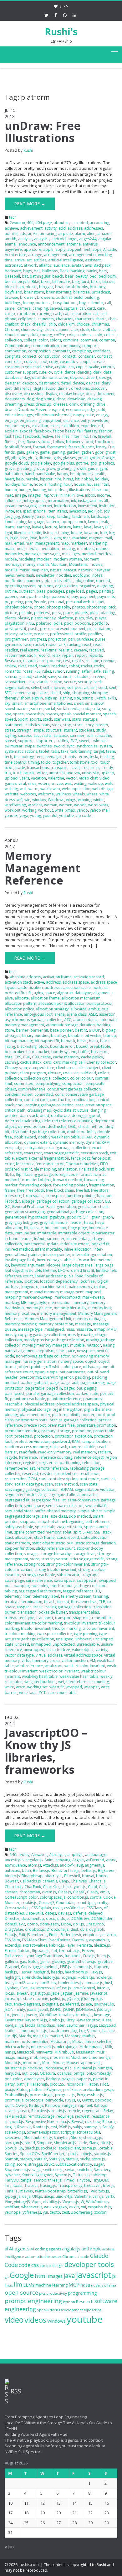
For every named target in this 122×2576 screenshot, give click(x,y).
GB (107, 1201)
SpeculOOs (30, 2154)
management (47, 543)
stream (102, 725)
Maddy (25, 2036)
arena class (77, 1014)
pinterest (42, 613)
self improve (54, 687)
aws (88, 265)
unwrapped (34, 1650)
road (33, 666)
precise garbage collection (73, 1420)
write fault (28, 1693)
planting (108, 613)
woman (51, 805)
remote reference (52, 1468)
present (47, 629)
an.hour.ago (96, 1855)
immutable (47, 1233)
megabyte (37, 1302)
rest (67, 661)
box (93, 287)
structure (54, 730)
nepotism (46, 1351)
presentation (99, 629)
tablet (44, 751)
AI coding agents (46, 2249)
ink (74, 501)
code (25, 2265)
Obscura (47, 2073)
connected (44, 1094)
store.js (98, 2159)
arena (60, 1014)
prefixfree (72, 2089)
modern (44, 559)
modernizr (59, 2057)
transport (59, 768)
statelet (40, 2159)
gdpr (99, 452)
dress (29, 404)
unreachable (88, 1644)
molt (86, 2057)
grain (96, 1217)
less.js (42, 2031)
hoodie (40, 484)
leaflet (10, 2031)
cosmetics (69, 362)
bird (85, 281)
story (89, 725)
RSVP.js (65, 2127)
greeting (24, 468)
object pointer (31, 1367)
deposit (77, 377)
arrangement (56, 255)
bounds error (62, 1046)
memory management (57, 1313)
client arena (66, 1068)
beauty (81, 276)
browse (11, 297)
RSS (37, 671)
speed (10, 719)
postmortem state (31, 1420)
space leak (44, 1527)
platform (65, 618)
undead (22, 1644)
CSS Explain (41, 1908)
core (79, 1105)
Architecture (15, 255)
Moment (91, 559)
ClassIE (79, 1892)
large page (104, 1265)
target (99, 751)
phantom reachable (28, 1399)
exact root (33, 1153)
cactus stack (31, 1062)
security (85, 682)
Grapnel (12, 1967)
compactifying (48, 1083)
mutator (94, 1345)
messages (71, 554)
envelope (100, 420)
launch (80, 522)
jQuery (28, 516)
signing (66, 698)
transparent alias (84, 1612)
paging (90, 1388)
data (107, 372)
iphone (39, 511)
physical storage (36, 1409)
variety (101, 1650)
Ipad (27, 511)
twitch (29, 773)
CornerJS (46, 1903)
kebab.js (66, 2015)
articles (40, 260)
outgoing (105, 586)
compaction (73, 1083)
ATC (68, 1020)
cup (79, 367)
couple (86, 362)
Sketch (100, 698)
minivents (44, 2052)
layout (93, 522)
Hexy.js (96, 1972)
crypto (61, 367)
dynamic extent (38, 1142)
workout (46, 810)
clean (49, 329)
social (50, 709)
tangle (26, 2180)
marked (56, 2036)
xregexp (60, 2207)
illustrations (79, 490)
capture (71, 308)
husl (108, 1983)
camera (24, 308)
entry (85, 420)
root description (63, 1479)
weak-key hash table (40, 1676)
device (78, 383)
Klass (107, 2020)
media (32, 549)
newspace (86, 1351)
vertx (110, 2196)
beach (58, 276)
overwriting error (58, 1377)
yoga (24, 816)
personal (56, 602)
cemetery (46, 319)
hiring (68, 479)
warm (33, 789)
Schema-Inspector (43, 2132)
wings (71, 800)
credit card (31, 367)
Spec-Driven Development (60, 2310)
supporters (44, 741)
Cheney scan (16, 1068)
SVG (74, 741)
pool (68, 623)
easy (53, 410)
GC (7, 1207)
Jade (56, 1993)
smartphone (35, 703)
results (78, 661)
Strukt (49, 2164)
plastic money (43, 618)
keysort (32, 2020)
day (27, 377)
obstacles (53, 581)
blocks (31, 287)
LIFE (108, 527)
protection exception (73, 1436)
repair (68, 655)
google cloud (16, 463)
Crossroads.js (17, 1908)
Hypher (11, 1988)
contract (104, 356)
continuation (83, 1100)
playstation (15, 623)
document (105, 394)
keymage (102, 2015)
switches (44, 746)
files (66, 436)
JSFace (86, 2004)
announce (27, 244)
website (12, 794)
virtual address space (83, 1655)
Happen (101, 1967)
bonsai (88, 1876)
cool (43, 362)
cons (59, 1094)
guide (93, 468)
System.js (63, 2175)
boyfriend (13, 292)
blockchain (14, 287)
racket (39, 644)
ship (67, 693)
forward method (68, 1180)
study (101, 730)
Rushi (28, 150)
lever (99, 527)
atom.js (34, 1865)
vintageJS (22, 2202)
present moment (71, 629)
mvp (36, 570)
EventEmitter (59, 1940)
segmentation (17, 687)
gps (93, 463)
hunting (39, 490)
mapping (13, 1297)
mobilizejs (39, 2057)
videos (35, 2320)
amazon (104, 234)
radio (51, 644)
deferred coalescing (23, 1121)
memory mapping (21, 1324)
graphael (106, 1961)
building (92, 297)
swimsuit (99, 741)
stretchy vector (54, 1559)
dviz (84, 1929)
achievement (31, 228)
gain (20, 452)
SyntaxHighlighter (38, 2175)
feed (17, 436)
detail (66, 383)
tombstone (80, 762)
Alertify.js (57, 1855)
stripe (39, 730)
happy (63, 474)
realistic (65, 650)
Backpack (102, 265)
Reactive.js (41, 2111)
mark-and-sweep (38, 1297)
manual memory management (57, 1292)
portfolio (100, 623)
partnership (39, 596)
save (52, 677)
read (97, 644)
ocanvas (64, 2073)
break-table (100, 1046)
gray (9, 1222)
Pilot (104, 2084)
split (77, 1532)
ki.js (44, 2020)
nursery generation (39, 1361)
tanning (85, 751)
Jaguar (67, 1993)
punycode (54, 2100)
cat (66, 314)
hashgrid (41, 1972)
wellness (63, 794)
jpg (17, 516)
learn (9, 527)
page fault (70, 1383)
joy (107, 511)
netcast (70, 570)
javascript (77, 511)
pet (102, 602)
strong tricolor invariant (55, 1569)
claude (83, 2256)
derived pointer (32, 1126)
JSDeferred (70, 2004)
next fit (103, 1351)
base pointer (61, 1030)
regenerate (92, 2111)
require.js (65, 2116)
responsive (51, 661)
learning (23, 527)
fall (80, 431)
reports (95, 655)
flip (19, 1174)
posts (33, 629)
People (40, 602)
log (74, 2031)
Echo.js (11, 1935)
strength (24, 730)
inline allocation (78, 1249)
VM (92, 1660)
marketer (79, 543)
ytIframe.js (32, 2212)
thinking (107, 757)
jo (64, 1999)
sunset (10, 741)
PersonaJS (39, 2084)
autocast (12, 1870)
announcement (51, 244)
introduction (65, 506)
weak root (54, 1666)
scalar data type (29, 1484)
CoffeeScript (16, 1897)
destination (49, 383)
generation (66, 1207)
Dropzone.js (58, 1929)
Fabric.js (56, 1945)
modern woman (68, 559)
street (10, 730)
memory (81, 1302)
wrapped (74, 1687)
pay (75, 596)
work (104, 805)
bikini (46, 281)
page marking (93, 1383)
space (18, 714)
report (81, 655)
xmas (70, 810)
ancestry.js (14, 1860)
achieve (11, 228)
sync (71, 746)
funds (10, 452)
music (25, 570)
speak (65, 714)
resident (47, 1474)
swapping (21, 1586)
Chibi (92, 1887)
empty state (84, 415)
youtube (66, 816)
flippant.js (41, 1951)
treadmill (99, 1618)
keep (51, 516)
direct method (91, 1126)
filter (75, 436)
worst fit (57, 1687)
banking (77, 271)
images (34, 495)
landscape (100, 516)
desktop (30, 383)
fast (8, 436)
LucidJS (11, 2036)
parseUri (101, 2079)
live (71, 1276)
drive (101, 404)
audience (62, 265)
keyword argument (28, 1265)
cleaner (62, 329)
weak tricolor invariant (59, 1671)
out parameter (72, 1372)
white (9, 1687)
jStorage (104, 2009)
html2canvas (26, 1983)
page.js (68, 2079)
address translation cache (68, 987)
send (103, 687)
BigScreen (107, 1870)
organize (87, 586)
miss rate (84, 1329)
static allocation (95, 1537)
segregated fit (17, 1500)
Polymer (54, 2089)
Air (35, 234)
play (89, 618)
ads (23, 234)
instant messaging (21, 506)
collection (13, 340)
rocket (87, 666)
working (29, 810)
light (8, 533)
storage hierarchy (55, 1554)
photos (78, 607)
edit (102, 410)
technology (24, 757)
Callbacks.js (30, 1881)
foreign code (66, 1174)
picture (11, 613)
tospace (24, 1607)
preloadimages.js (98, 2089)
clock (85, 329)
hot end (59, 1228)
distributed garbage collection (38, 1132)
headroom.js (76, 1972)
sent (113, 687)
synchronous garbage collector (78, 1586)
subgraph (90, 1575)
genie (45, 1961)
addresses (94, 228)
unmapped (41, 1644)
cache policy (92, 1057)
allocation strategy (52, 1009)
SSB (97, 1532)
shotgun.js (14, 2143)
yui (45, 2212)
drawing (94, 399)
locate (76, 533)
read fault (28, 1452)
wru (47, 2207)
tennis (70, 757)
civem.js (49, 1892)
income (104, 495)
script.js (68, 2132)
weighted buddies (40, 1682)
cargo (10, 314)
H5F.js (65, 1967)
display (51, 394)
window (39, 800)
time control (15, 762)
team (111, 751)
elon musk (51, 415)
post (9, 629)
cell (96, 314)
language (36, 522)
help (20, 479)
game (45, 452)
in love (77, 495)
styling (10, 735)
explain (11, 431)
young (36, 816)
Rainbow (53, 2105)
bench (10, 281)
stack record (68, 1537)
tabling (11, 1591)
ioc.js (9, 1993)
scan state (89, 1484)
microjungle (67, 2047)
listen (48, 533)
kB (7, 1265)
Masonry (73, 2036)
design (105, 377)
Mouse (58, 2063)
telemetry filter (18, 1596)
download (76, 399)
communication (45, 346)
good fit (74, 1217)
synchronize (87, 746)
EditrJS (24, 1935)
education (14, 415)
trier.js (109, 2185)
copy (53, 362)
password (61, 596)
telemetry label (46, 1596)
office (69, 581)
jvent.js (18, 2015)
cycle (58, 372)
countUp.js (86, 1903)
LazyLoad (107, 2025)
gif (7, 458)
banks (92, 271)
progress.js (65, 2095)
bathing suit (40, 276)
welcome (46, 794)
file (58, 436)
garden (73, 452)
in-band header (18, 1239)
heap (89, 1222)
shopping (81, 693)
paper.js (84, 2079)
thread (63, 1602)
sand (27, 677)
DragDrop (95, 1924)
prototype (34, 2100)
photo (39, 607)
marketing (98, 543)
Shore (76, 2137)
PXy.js (70, 2100)
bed (93, 276)
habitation (14, 474)
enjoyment (52, 420)
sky (8, 703)
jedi (91, 511)
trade (20, 768)
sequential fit (96, 1506)
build (78, 297)
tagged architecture (44, 1591)
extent (21, 1158)
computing (81, 351)
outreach (27, 591)
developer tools (89, 2264)
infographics (35, 501)
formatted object (36, 1180)
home (27, 484)
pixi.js (10, 2089)
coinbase (84, 335)
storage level (84, 1554)
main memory (80, 1287)
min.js (10, 2052)
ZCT (42, 1693)
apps (97, 249)
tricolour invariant (98, 1628)
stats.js (72, 2159)
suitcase (61, 735)
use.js (49, 2196)
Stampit (11, 2159)
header (76, 1222)
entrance (71, 420)
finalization (68, 1169)
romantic (13, 671)
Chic (103, 1887)
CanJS (64, 1881)
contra (96, 1897)
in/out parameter (49, 1239)
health (100, 474)
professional (61, 634)
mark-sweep (93, 1297)
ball (37, 271)
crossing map (39, 1110)
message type (30, 1329)
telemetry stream (76, 1596)
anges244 (88, 239)
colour (87, 1078)
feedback (31, 436)
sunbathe (103, 735)
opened (103, 581)
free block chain (60, 1190)
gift (14, 458)
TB (98, 1591)
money (29, 564)
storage (31, 1554)
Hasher (25, 1972)
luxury (56, 538)
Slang (94, 2143)
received (97, 650)
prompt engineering (33, 2301)
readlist (11, 650)
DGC (72, 1126)
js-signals (50, 2004)
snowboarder (17, 709)
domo (32, 1924)
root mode (89, 1479)
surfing (62, 741)
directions (80, 388)
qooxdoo (103, 2100)
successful (43, 735)
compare (90, 346)
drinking (87, 404)
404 (30, 223)
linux (9, 2285)
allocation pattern (20, 1003)
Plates (22, 2089)
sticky (85, 2159)
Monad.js (13, 2063)
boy (102, 287)
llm (18, 2284)
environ (109, 1935)
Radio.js (36, 2105)
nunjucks (12, 2073)
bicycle (24, 281)
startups (90, 719)
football (12, 447)
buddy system (64, 1052)
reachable (86, 1447)
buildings (13, 303)
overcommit (30, 1377)
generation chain (93, 1207)
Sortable (105, 2148)
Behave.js (41, 1870)
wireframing (15, 805)
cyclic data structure (71, 1110)
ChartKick (51, 1887)
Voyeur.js (71, 2202)
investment (88, 506)
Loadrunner (59, 2031)
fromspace (55, 1196)
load (79, 1276)
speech (109, 714)
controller (13, 362)
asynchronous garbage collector (33, 1020)
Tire (8, 2185)
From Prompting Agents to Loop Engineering (46, 2417)
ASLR (93, 1014)
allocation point (52, 1003)
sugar (99, 2164)
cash (57, 314)
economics (76, 410)
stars (76, 719)
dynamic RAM (98, 1142)
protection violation (32, 1441)
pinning (11, 1415)
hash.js (11, 1972)
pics (42, 2293)
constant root (36, 1100)
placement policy (35, 1415)
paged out (73, 1388)
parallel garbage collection (50, 1393)
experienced (92, 426)
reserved (30, 1474)
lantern (53, 522)
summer (77, 735)
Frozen (88, 1951)
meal (20, 549)
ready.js (59, 2111)
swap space (64, 1580)
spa (8, 714)
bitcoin (108, 281)
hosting (55, 484)
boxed (82, 1046)
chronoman (30, 1892)
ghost (110, 452)
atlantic (45, 265)
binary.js (12, 1876)
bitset (82, 1041)
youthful (50, 816)
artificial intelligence (66, 260)
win (27, 800)
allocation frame (45, 998)
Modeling (27, 559)
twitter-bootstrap (50, 2191)
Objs (34, 2073)
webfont (12, 2207)
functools (73, 1956)
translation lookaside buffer (42, 1612)
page (54, 1383)
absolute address (25, 977)
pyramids (13, 644)
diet (8, 388)
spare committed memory (37, 1532)
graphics (106, 463)
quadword (61, 1441)
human (11, 490)
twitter (41, 773)
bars (103, 271)
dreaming (13, 404)
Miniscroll (25, 2052)
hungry (25, 490)
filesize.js (102, 1945)
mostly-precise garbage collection (54, 1340)
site (77, 698)
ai (29, 234)
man (30, 543)
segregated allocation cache (73, 1495)
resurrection (16, 1479)
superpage (14, 1580)
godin (95, 458)
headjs (57, 1972)
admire (11, 234)
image (20, 495)
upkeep (107, 773)
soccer (37, 709)
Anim (49, 1860)
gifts (22, 458)
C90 (27, 1057)
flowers (33, 442)
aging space (44, 993)
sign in (37, 698)
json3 (43, 2009)
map (65, 543)
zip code (83, 816)
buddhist (64, 297)
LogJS (84, 2031)
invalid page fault (20, 1260)
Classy (93, 1892)
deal (36, 377)
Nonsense (54, 2068)
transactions (38, 768)
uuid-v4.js (64, 2196)
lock (104, 533)
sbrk (9, 1484)
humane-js (94, 1983)
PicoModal (75, 2084)
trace (38, 1607)
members (86, 549)
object (91, 1361)
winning (85, 800)
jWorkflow (48, 2015)
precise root (35, 1425)
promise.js (14, 2100)
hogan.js (68, 1977)
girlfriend (43, 458)
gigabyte (57, 1217)
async (111, 1860)
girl (31, 458)
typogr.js (13, 2196)
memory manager (89, 1319)
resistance (100, 2116)
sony (106, 709)
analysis (25, 239)
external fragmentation (49, 1158)
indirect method (19, 1249)
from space (33, 1196)
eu (28, 426)
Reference (28, 1457)
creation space (99, 1105)
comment (89, 340)
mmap (100, 1329)
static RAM (64, 1543)
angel (72, 239)
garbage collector (87, 1201)
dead (44, 1116)
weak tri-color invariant (85, 1666)
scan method (66, 1484)
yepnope (13, 2212)
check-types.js (74, 1887)
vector (72, 778)
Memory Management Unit (48, 1319)
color (43, 340)
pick (112, 607)
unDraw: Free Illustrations (43, 132)
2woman (17, 223)
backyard (13, 271)
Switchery (102, 2170)
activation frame (57, 977)
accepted (80, 223)
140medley (20, 1855)
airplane (66, 234)
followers (74, 442)
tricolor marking (66, 1628)
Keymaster (14, 2020)
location (91, 533)
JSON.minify (15, 2009)
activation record (89, 977)
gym (103, 468)
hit (77, 479)
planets (81, 613)
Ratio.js (100, 2105)
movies (96, 564)
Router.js (41, 2127)
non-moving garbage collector (43, 1356)
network (85, 570)
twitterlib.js (77, 2191)
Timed (69, 2180)
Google (108, 458)
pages (91, 591)
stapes (26, 2159)
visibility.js (52, 2202)
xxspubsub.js (99, 2207)
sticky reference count (55, 1548)
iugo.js (44, 1993)
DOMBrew (80, 1918)
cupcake (92, 367)
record (44, 655)
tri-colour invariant (80, 1623)
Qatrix (87, 2100)
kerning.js (84, 2015)
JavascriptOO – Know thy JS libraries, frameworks (46, 1751)
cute (43, 372)
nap (45, 570)
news (9, 575)
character (64, 319)
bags (28, 271)
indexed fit (100, 1244)
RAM (76, 1441)
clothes (109, 329)
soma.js (89, 2148)
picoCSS (57, 2084)
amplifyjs (75, 1855)
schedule (81, 677)
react (87, 644)
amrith (10, 239)
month (43, 564)
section (56, 682)
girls (57, 458)
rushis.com (29, 2565)
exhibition (70, 426)
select (36, 687)
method (89, 554)
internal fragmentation (92, 1255)
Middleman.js (91, 2047)
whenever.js (32, 2207)
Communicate (17, 346)
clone (96, 329)
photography (58, 607)
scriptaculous (88, 2132)
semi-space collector (64, 1506)
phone (26, 607)
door (61, 399)
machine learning (51, 2285)
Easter (41, 410)
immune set (25, 1233)
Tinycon (83, 2180)
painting (106, 591)
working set (37, 1687)
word (93, 805)
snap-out (28, 1522)
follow (59, 442)
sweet (84, 741)
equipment (14, 426)
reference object (89, 1457)
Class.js (64, 1892)
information (59, 501)
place (68, 613)
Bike (35, 281)
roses (28, 671)
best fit (81, 1030)
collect (110, 335)
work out (13, 810)
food (89, 442)
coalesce (71, 1073)
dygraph (97, 1929)
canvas (56, 308)
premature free (61, 1425)
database (13, 377)
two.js (104, 2191)
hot (48, 1228)
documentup (33, 1918)
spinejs (86, 2154)
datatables (14, 1913)
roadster (59, 666)
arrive (20, 260)
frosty (101, 447)
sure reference (39, 1580)
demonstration (55, 377)
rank (61, 644)
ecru (9, 1148)
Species (11, 2154)
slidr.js (106, 2143)
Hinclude (33, 1977)
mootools (32, 2063)
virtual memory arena (41, 1660)
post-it (20, 629)
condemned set (19, 1094)
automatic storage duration (70, 1025)
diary (106, 383)
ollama (110, 2285)
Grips (26, 1967)
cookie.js (29, 1903)
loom (95, 2031)
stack (47, 719)
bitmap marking (19, 1041)
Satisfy (108, 2127)
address (75, 228)
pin (29, 613)
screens (98, 677)
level (88, 527)
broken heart (24, 1052)
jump (40, 516)
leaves (38, 527)
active (39, 982)
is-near (22, 1993)
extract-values (35, 1945)
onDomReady (99, 2073)
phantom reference (64, 1399)
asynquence (15, 1865)
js (114, 2276)
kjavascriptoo (88, 2020)
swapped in (87, 1580)
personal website (81, 602)
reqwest (82, 2116)
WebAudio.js (97, 2202)
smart (17, 703)
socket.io (49, 2148)
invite (9, 511)
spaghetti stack (69, 1527)
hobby (87, 479)
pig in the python (67, 1409)
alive (9, 998)
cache (46, 1057)
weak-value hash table (79, 1676)
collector (60, 1078)
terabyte (12, 1602)
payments (106, 596)
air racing (48, 234)
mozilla (11, 570)
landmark (81, 516)
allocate (22, 998)
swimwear (14, 746)
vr (53, 783)
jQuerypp (89, 1999)
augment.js (94, 1865)
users (24, 778)
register (30, 1463)
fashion (106, 431)
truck (17, 773)
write (59, 810)
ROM (33, 1479)
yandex (11, 816)
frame (10, 1190)
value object (83, 1650)
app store (33, 249)
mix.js (10, 2057)
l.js (21, 2025)
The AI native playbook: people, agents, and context (54, 2440)
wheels (79, 794)
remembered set (20, 1468)
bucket (43, 1052)
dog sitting (45, 399)
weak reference (29, 1666)
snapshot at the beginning (61, 1522)
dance (70, 372)
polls (58, 623)
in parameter (103, 1233)
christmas (100, 324)
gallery (32, 452)
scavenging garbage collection (32, 1489)
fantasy (91, 431)
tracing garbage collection (68, 1607)
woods (80, 805)
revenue (108, 661)
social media (68, 709)
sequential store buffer (25, 1511)
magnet (96, 538)
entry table (35, 1148)
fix (12, 1174)
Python (69, 2302)
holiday (101, 479)
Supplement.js (17, 2170)
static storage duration (96, 1543)
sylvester (13, 2175)
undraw (73, 773)
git (7, 2276)
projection (57, 639)
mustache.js (15, 2068)
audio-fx (67, 1865)
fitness (10, 442)
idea (52, 490)
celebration (81, 314)
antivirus (90, 244)
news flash (25, 575)
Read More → (30, 204)
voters (44, 783)
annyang (63, 1860)
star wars (62, 719)
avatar (77, 265)
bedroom (107, 276)
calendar (95, 303)
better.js (89, 1870)
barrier (22, 1030)
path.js (23, 2084)
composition (39, 351)
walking (11, 789)
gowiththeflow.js (81, 1961)
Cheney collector (101, 1062)
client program (33, 1073)
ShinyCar (61, 2137)
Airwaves (39, 1855)
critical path (15, 1110)
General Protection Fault (33, 1207)
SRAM (87, 1532)
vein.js (98, 2196)
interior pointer (57, 1255)
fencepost (25, 1164)
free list (83, 1190)
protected (23, 1436)
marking (12, 1302)
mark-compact (67, 1297)
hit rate (37, 1228)
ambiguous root (38, 1014)
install (103, 501)
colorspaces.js (53, 1897)
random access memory (26, 1447)
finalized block (92, 1169)
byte (9, 1057)
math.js (89, 2036)
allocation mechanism (81, 998)
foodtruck (104, 442)
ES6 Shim (12, 1940)
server (19, 693)
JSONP (69, 2009)
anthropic (91, 2249)
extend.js (13, 1945)
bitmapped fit (47, 1041)
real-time (49, 650)
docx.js (52, 1918)
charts (101, 319)
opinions (45, 586)
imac (9, 495)
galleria (11, 1961)
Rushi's (61, 32)
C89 (18, 1057)
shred (30, 2143)
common (107, 340)
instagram (87, 501)
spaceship (35, 714)
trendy (107, 768)
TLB (102, 1602)
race (27, 644)
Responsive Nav (40, 2122)
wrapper (91, 1687)
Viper (36, 2202)
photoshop (97, 607)
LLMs (29, 2285)
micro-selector (98, 2042)
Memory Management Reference (43, 868)
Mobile (11, 559)
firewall (104, 436)
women (66, 805)
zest (66, 2212)
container (87, 356)
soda (86, 709)
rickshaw (93, 2122)
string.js (35, 2164)
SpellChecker (53, 2154)
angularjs (71, 2249)
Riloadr (109, 2122)
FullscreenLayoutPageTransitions (34, 1956)
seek (98, 682)
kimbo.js (56, 2020)
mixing (22, 2057)
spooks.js (102, 2154)
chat (112, 319)
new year (102, 570)
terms (83, 757)
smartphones (60, 703)
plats (79, 618)
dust (74, 1929)
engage (11, 420)
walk (109, 783)
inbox (90, 495)
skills (112, 698)
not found (82, 575)
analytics (42, 239)
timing (34, 762)
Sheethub (32, 2137)
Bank (64, 271)
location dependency (59, 1281)
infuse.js (64, 1988)
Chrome (12, 329)
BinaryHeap (32, 1876)
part (23, 596)
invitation (107, 506)
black (94, 1041)
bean (26, 1870)
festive (47, 436)
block (43, 1046)
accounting (99, 223)
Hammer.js (82, 1967)
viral (22, 783)
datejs (51, 1913)
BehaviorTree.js (66, 1870)
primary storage (56, 1431)
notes (97, 575)
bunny (28, 303)
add (62, 228)
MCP (74, 2285)
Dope (66, 1924)
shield (56, 693)
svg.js (36, 2170)
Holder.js (86, 1977)
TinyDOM (100, 2180)
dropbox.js (35, 1929)
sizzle (82, 2143)
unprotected (64, 1644)
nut (25, 2073)
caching (11, 1062)
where (92, 794)
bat (25, 276)
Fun (111, 447)
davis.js (64, 1913)
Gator (33, 1961)
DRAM (87, 1137)
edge (92, 410)
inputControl (84, 1988)
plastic (23, 618)
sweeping (40, 1586)
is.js (33, 1993)
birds (96, 281)
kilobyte (53, 1265)
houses (93, 484)
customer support (21, 372)
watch (46, 789)
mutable (77, 1345)
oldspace (91, 1367)
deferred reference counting (67, 1121)
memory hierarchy (70, 1308)
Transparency (70, 2185)
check (25, 324)
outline (11, 591)
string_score (15, 2164)
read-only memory (55, 1452)
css (71, 367)
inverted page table (54, 1260)
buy (82, 303)
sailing (108, 671)
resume (92, 661)
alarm (80, 234)
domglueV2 (15, 1924)
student (70, 730)
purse (100, 639)
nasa (85, 2285)
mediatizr (40, 2042)
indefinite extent (75, 1244)
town (9, 768)
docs (90, 394)
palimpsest (15, 1393)
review (10, 666)
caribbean (26, 314)
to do (46, 762)
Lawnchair (76, 2025)
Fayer (71, 1945)
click (74, 329)
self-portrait (78, 687)
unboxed (83, 1639)
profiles (95, 634)
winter (99, 800)
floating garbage (38, 1174)
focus (46, 442)
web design (102, 789)
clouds (23, 335)
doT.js (78, 1924)
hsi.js (9, 1983)
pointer (88, 1415)
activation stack (18, 982)
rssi (54, 2127)
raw (72, 1447)
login (14, 538)
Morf (46, 2063)
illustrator (100, 490)
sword (59, 746)
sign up (51, 698)
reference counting (56, 1457)
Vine (8, 2202)
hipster (46, 479)
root (43, 1479)
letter (78, 527)
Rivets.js (24, 2127)
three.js (55, 2180)
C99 (35, 1057)
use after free (58, 1650)
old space (72, 1367)
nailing (109, 1345)
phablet (12, 607)
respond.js (14, 2122)
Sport (23, 719)
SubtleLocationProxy (74, 2164)
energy (102, 415)
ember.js (39, 1935)
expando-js (99, 1940)
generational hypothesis (26, 1217)
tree (85, 768)
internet (45, 506)
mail (108, 538)
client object (89, 1068)
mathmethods (17, 2042)
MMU (112, 1329)
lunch (44, 538)
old (78, 581)
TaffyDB (12, 2180)
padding (83, 1377)
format (39, 447)
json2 (32, 2009)
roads (44, 666)
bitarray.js (53, 1876)
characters (84, 319)
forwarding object (35, 1185)
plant (94, 613)
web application (76, 789)
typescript (92, 2310)
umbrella (57, 773)
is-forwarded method (93, 1260)
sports (35, 719)
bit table (75, 1035)
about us (62, 223)
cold (98, 335)
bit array (58, 1035)
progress (38, 639)
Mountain (59, 564)
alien (91, 234)
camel (10, 308)
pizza (57, 613)
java (69, 2275)
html (105, 484)
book (70, 287)
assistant (93, 260)
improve (50, 495)
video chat (88, 778)
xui (84, 2207)
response (31, 661)
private (26, 634)
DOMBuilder (102, 1918)
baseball (12, 276)
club (34, 335)
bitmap (110, 1035)
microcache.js (17, 2047)
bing (76, 281)
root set (108, 1479)
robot (74, 666)
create (99, 362)
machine (80, 538)
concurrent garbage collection (74, 1089)
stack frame (44, 1537)
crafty (102, 1903)
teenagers (54, 757)
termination (32, 1602)
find (85, 436)
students (86, 730)
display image (71, 394)
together (60, 762)
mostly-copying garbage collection (35, 1335)
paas (41, 591)
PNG (30, 623)
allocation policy (19, 1009)
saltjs (77, 2127)
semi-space (34, 1506)
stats (46, 725)
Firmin (10, 1951)
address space (76, 982)
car (82, 308)
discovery (13, 394)
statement (14, 725)
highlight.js (14, 1977)
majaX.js (40, 2036)
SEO (8, 693)
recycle (11, 1457)
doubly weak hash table (59, 1137)
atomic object (85, 1020)
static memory (17, 1543)
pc (7, 602)
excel (55, 426)
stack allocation (18, 1537)
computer (61, 351)
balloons (50, 271)
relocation (91, 1463)
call (108, 303)
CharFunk (33, 1887)
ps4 (71, 639)
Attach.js (50, 1865)
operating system (20, 586)
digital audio (45, 388)
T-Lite (78, 2175)
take (65, 751)
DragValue (14, 1929)
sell (93, 687)
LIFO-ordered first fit (76, 1270)
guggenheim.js (45, 1967)
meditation (49, 549)
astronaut (13, 265)
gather (87, 452)
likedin (20, 533)
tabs (55, 751)
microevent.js (43, 2047)
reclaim (104, 1452)
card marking (65, 1062)
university (90, 773)
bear (69, 276)
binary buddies (36, 1035)
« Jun (9, 2547)
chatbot (12, 324)
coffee (59, 335)
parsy (10, 2084)
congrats (13, 356)
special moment (87, 714)
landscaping (15, 522)
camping (40, 308)
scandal (65, 677)
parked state (87, 1393)
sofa (96, 709)
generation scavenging (25, 1212)
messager (51, 554)
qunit (9, 2105)
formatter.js (70, 1951)
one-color (13, 2079)
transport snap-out (72, 1618)
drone (10, 410)
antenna (74, 244)
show (25, 698)
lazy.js (92, 2025)
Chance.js (97, 1881)
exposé (26, 431)
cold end (88, 1073)
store (78, 725)
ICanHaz (27, 1988)
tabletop (99, 2175)
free (21, 1190)
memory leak (100, 1308)
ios (19, 511)
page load (75, 591)
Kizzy (70, 2020)
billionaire (61, 281)
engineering (30, 420)
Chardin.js (14, 1887)
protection (43, 1436)
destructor (57, 1126)
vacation (38, 778)
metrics (104, 554)
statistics (32, 725)
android (58, 239)
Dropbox (26, 410)
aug (80, 1865)
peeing (17, 602)
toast (18, 2185)
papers (11, 596)
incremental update (41, 1244)
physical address (39, 1404)
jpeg (9, 516)
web (56, 789)
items (62, 511)
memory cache (39, 1308)
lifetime (49, 1270)
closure (54, 1073)
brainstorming (59, 292)
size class (59, 1516)
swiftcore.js (53, 2170)
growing (64, 468)
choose (83, 324)
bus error (99, 1052)
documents (15, 399)
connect (29, 356)
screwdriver (15, 682)
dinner (63, 388)
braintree (81, 292)
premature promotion (96, 1425)
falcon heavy (64, 431)
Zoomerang (82, 2212)
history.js (51, 1977)
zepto (55, 2212)
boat (59, 287)
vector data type (19, 1655)
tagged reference (78, 1591)
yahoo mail (100, 810)
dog (30, 399)
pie (22, 613)
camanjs (50, 1881)
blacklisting (27, 1046)
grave (10, 468)
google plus (63, 463)
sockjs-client (69, 2148)
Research (13, 661)
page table (35, 1388)
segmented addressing (25, 1495)
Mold (75, 2057)
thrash (50, 1602)
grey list (47, 1222)
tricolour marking (20, 1634)
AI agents (19, 2249)
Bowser (11, 1881)
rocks (99, 666)
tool (95, 762)
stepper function (19, 1548)
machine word (53, 1287)
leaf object (14, 1270)
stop (67, 725)
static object (43, 1543)
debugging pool (86, 1116)
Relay (108, 2111)
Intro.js (103, 1988)
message (33, 554)
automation (35, 2256)
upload (11, 778)
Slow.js (11, 2148)
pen (28, 602)
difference (23, 388)
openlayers (34, 2079)
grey (34, 1222)
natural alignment (20, 1351)
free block (35, 1190)
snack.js (32, 2148)
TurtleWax (24, 2191)
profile (80, 634)
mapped (93, 1292)
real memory (85, 1452)
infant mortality (48, 1249)
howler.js (104, 1977)
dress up (43, 404)
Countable (65, 1903)
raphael (85, 2105)
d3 (106, 1908)
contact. (69, 356)
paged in (54, 1388)
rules (47, 671)
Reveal (77, 2122)
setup (32, 693)
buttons (70, 303)
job (99, 511)
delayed (95, 1913)
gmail (83, 458)
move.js (94, 2063)
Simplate (45, 2143)
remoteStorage (41, 2116)
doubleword (25, 1137)
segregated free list (48, 1500)
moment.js (101, 2057)
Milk (109, 2047)
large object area (77, 1265)
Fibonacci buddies (82, 1164)
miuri (101, 2052)
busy (57, 303)
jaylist (55, 1999)
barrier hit (39, 1030)
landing (64, 516)
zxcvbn (100, 2212)
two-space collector (55, 1634)
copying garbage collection (49, 1105)
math (9, 549)
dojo (65, 1918)
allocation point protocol (90, 1003)
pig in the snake (98, 1409)
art (29, 260)
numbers (35, 581)
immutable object (74, 1233)
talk (74, 751)
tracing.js (48, 2185)
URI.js (37, 2196)
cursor (46, 2266)
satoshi (40, 677)
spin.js (72, 2154)
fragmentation (102, 1185)
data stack (29, 1116)
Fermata (85, 1945)
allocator (78, 1009)
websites (28, 794)
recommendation (20, 655)
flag (21, 442)
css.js (58, 1908)
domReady (49, 1924)
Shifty (47, 2137)
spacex (52, 714)
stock (57, 725)
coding (46, 335)
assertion (107, 1014)
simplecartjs (65, 2143)
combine (71, 340)
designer (13, 383)
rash (63, 1447)
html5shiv (48, 1983)
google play (41, 463)
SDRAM (67, 1489)
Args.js (78, 1860)
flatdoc (24, 1951)
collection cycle (37, 1078)
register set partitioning (60, 1463)
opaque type (46, 1372)
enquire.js (92, 1935)
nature (56, 570)
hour (68, 484)
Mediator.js (60, 2042)
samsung (13, 677)
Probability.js (16, 2095)
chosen (11, 1892)
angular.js (34, 1860)
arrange (35, 255)
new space (66, 1351)
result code (89, 1474)
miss (70, 1329)
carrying (44, 314)
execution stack (94, 1153)
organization (66, 586)
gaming (58, 452)
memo (102, 549)
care (101, 308)
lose (24, 538)
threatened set (84, 1602)
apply (60, 249)
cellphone (27, 319)
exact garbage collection (68, 1148)
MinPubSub (64, 2052)
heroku (32, 479)
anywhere (13, 249)
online (89, 581)
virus (32, 783)
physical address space (77, 1404)
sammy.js (92, 2127)
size (45, 1516)
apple (48, 249)
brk (8, 1052)
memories (14, 554)
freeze (74, 447)
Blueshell (72, 1876)
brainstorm (34, 292)
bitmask (68, 1041)
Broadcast (101, 292)
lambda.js (46, 2025)
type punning (86, 1634)
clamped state (41, 1068)
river (22, 666)
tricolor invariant (36, 1628)
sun (89, 735)
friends (88, 447)
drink (74, 404)
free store (100, 1190)
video (14, 2320)
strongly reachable (38, 1575)
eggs (29, 415)
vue (60, 783)
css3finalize (74, 1908)
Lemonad (26, 2031)
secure (70, 682)
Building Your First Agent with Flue (36, 2434)
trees (95, 768)
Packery (53, 2079)
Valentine (56, 778)
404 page (44, 223)
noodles (64, 575)
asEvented (95, 1860)
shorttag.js (93, 2137)
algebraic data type (74, 993)
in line (65, 495)
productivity (57, 2293)
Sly (21, 2148)
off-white (54, 1367)
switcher (85, 2170)
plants (10, 618)
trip (8, 773)
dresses (60, 404)
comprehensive (32, 1089)
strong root (34, 1564)
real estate (29, 650)
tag (22, 1591)
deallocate (60, 1116)
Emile (54, 1935)
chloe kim (66, 324)
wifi (20, 800)
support (25, 741)
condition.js (78, 1897)
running (73, 671)
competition (15, 351)
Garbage (27, 1201)
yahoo (82, 810)
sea (31, 682)
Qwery (21, 2105)
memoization (60, 1302)
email (66, 415)
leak (104, 522)
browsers (45, 297)
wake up (96, 783)
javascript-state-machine (26, 1999)
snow (99, 703)
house (79, 484)
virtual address (49, 1655)
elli (37, 415)
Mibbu (78, 2042)
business (43, 303)
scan (49, 1484)
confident (101, 351)
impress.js (45, 1988)
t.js (87, 2175)
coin (71, 335)
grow (51, 468)
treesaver (93, 2185)
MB (24, 1302)
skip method (80, 1516)
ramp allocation (96, 1441)
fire (93, 436)
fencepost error (50, 1164)
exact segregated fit (61, 1153)
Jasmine (81, 1993)
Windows (56, 800)
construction (49, 356)
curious (108, 367)
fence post (80, 1158)
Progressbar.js (90, 2095)
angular (105, 239)
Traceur (31, 2185)
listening (62, 533)
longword (30, 1287)
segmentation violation (95, 1489)
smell (79, 703)
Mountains (78, 564)
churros (28, 329)
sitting (87, 698)
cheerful (39, 324)
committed (24, 1083)
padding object (34, 1383)
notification (15, 581)
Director (12, 1918)
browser (28, 297)
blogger (46, 287)
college (30, 340)
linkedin (34, 533)
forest (26, 447)
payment (88, 596)
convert (31, 362)
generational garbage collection (75, 1212)
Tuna (9, 2191)
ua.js (26, 2196)
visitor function (75, 1660)
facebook (43, 431)
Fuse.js (89, 1956)
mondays (13, 564)
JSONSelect (86, 2009)
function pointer (81, 1196)
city (40, 329)
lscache (108, 2031)
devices (93, 383)
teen (40, 757)
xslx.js (74, 2207)
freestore (13, 1196)
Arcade (110, 249)
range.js (69, 2105)
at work (30, 265)
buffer (84, 1052)
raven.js (12, 2111)
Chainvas (79, 1881)
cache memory (66, 1057)
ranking (74, 644)
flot (54, 1951)
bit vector (93, 1035)
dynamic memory (68, 1142)
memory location (20, 1313)
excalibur (40, 426)
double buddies (81, 1132)
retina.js (63, 2122)
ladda (30, 2025)
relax (56, 655)
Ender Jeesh (71, 1935)
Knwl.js (11, 2025)
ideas (62, 490)
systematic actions (21, 751)
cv (50, 372)
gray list (21, 1222)
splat (67, 1532)
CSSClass (94, 1908)
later (61, 2025)
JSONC (56, 2009)
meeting (68, 549)
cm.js (105, 1892)
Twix (93, 2191)
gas (23, 1961)
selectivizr (13, 2137)
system (106, 746)
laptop (67, 522)
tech (13, 217)
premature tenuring (22, 1431)
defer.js (80, 1913)
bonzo (102, 1876)
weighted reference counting (84, 1682)
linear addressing (50, 1276)
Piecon (92, 2084)
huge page (78, 1228)
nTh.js (70, 2068)
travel (74, 768)
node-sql (36, 2068)
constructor (60, 1100)
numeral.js (86, 2068)
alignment (102, 993)
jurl (8, 2015)
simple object (90, 1511)
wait (68, 783)
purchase (85, 639)
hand (29, 474)
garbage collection (53, 1201)
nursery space (71, 1361)
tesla (94, 757)
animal (11, 244)
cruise (48, 367)
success (25, 735)
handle (61, 1222)
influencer (13, 501)
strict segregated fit (87, 1559)
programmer (16, 639)
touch (105, 762)
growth (79, 468)
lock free (87, 1281)
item (51, 511)
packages (56, 591)
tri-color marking (47, 1623)
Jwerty (32, 2015)
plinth (74, 1415)
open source (21, 2292)
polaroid (44, 623)
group (39, 468)
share (43, 693)
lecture (51, 527)
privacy (11, 634)
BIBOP (94, 1030)
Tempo (40, 2180)
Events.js (80, 1940)
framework (57, 447)
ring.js (10, 2127)
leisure (65, 527)
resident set (67, 1474)
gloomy (58, 1961)
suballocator (68, 1575)
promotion (82, 1431)
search (42, 682)
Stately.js (56, 2159)
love (33, 538)
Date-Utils (34, 1913)
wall (23, 789)
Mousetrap (76, 2063)
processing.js (41, 2095)
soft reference (98, 1522)
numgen (105, 2068)
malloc (100, 1287)
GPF (86, 1217)
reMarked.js (15, 2116)
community (71, 346)
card (91, 308)
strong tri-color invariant (68, 1564)
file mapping (45, 1169)
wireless (35, 805)
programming (82, 2293)
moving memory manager (45, 1345)
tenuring (101, 1596)
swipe (30, 746)
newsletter (45, 575)
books (82, 287)
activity (51, 228)
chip (52, 324)
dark (97, 372)
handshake (45, 474)
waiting (80, 783)
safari (86, 671)
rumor (58, 671)
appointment (79, 249)
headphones (81, 474)
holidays (12, 484)
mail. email (14, 543)
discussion (33, 394)
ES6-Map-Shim (34, 1940)
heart (9, 479)
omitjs (79, 2073)
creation (12, 367)
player (101, 618)
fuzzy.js (103, 1956)
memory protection (56, 1324)
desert (91, 377)
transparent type (20, 1618)
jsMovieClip (104, 2004)
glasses (69, 458)
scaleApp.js (15, 2132)
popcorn (82, 623)
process (41, 634)
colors (55, 340)
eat (61, 410)
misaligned (54, 1329)
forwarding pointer (70, 1185)
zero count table (62, 1693)
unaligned (65, 1639)
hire (58, 479)
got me (82, 463)
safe (97, 671)
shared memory (61, 1511)
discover (98, 388)
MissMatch (85, 2052)
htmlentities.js (70, 1983)
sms (89, 703)
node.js (97, 2285)
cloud (10, 335)
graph (108, 1217)
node (9, 1356)
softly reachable (19, 1527)
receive (81, 650)
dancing (84, 372)
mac (67, 538)
